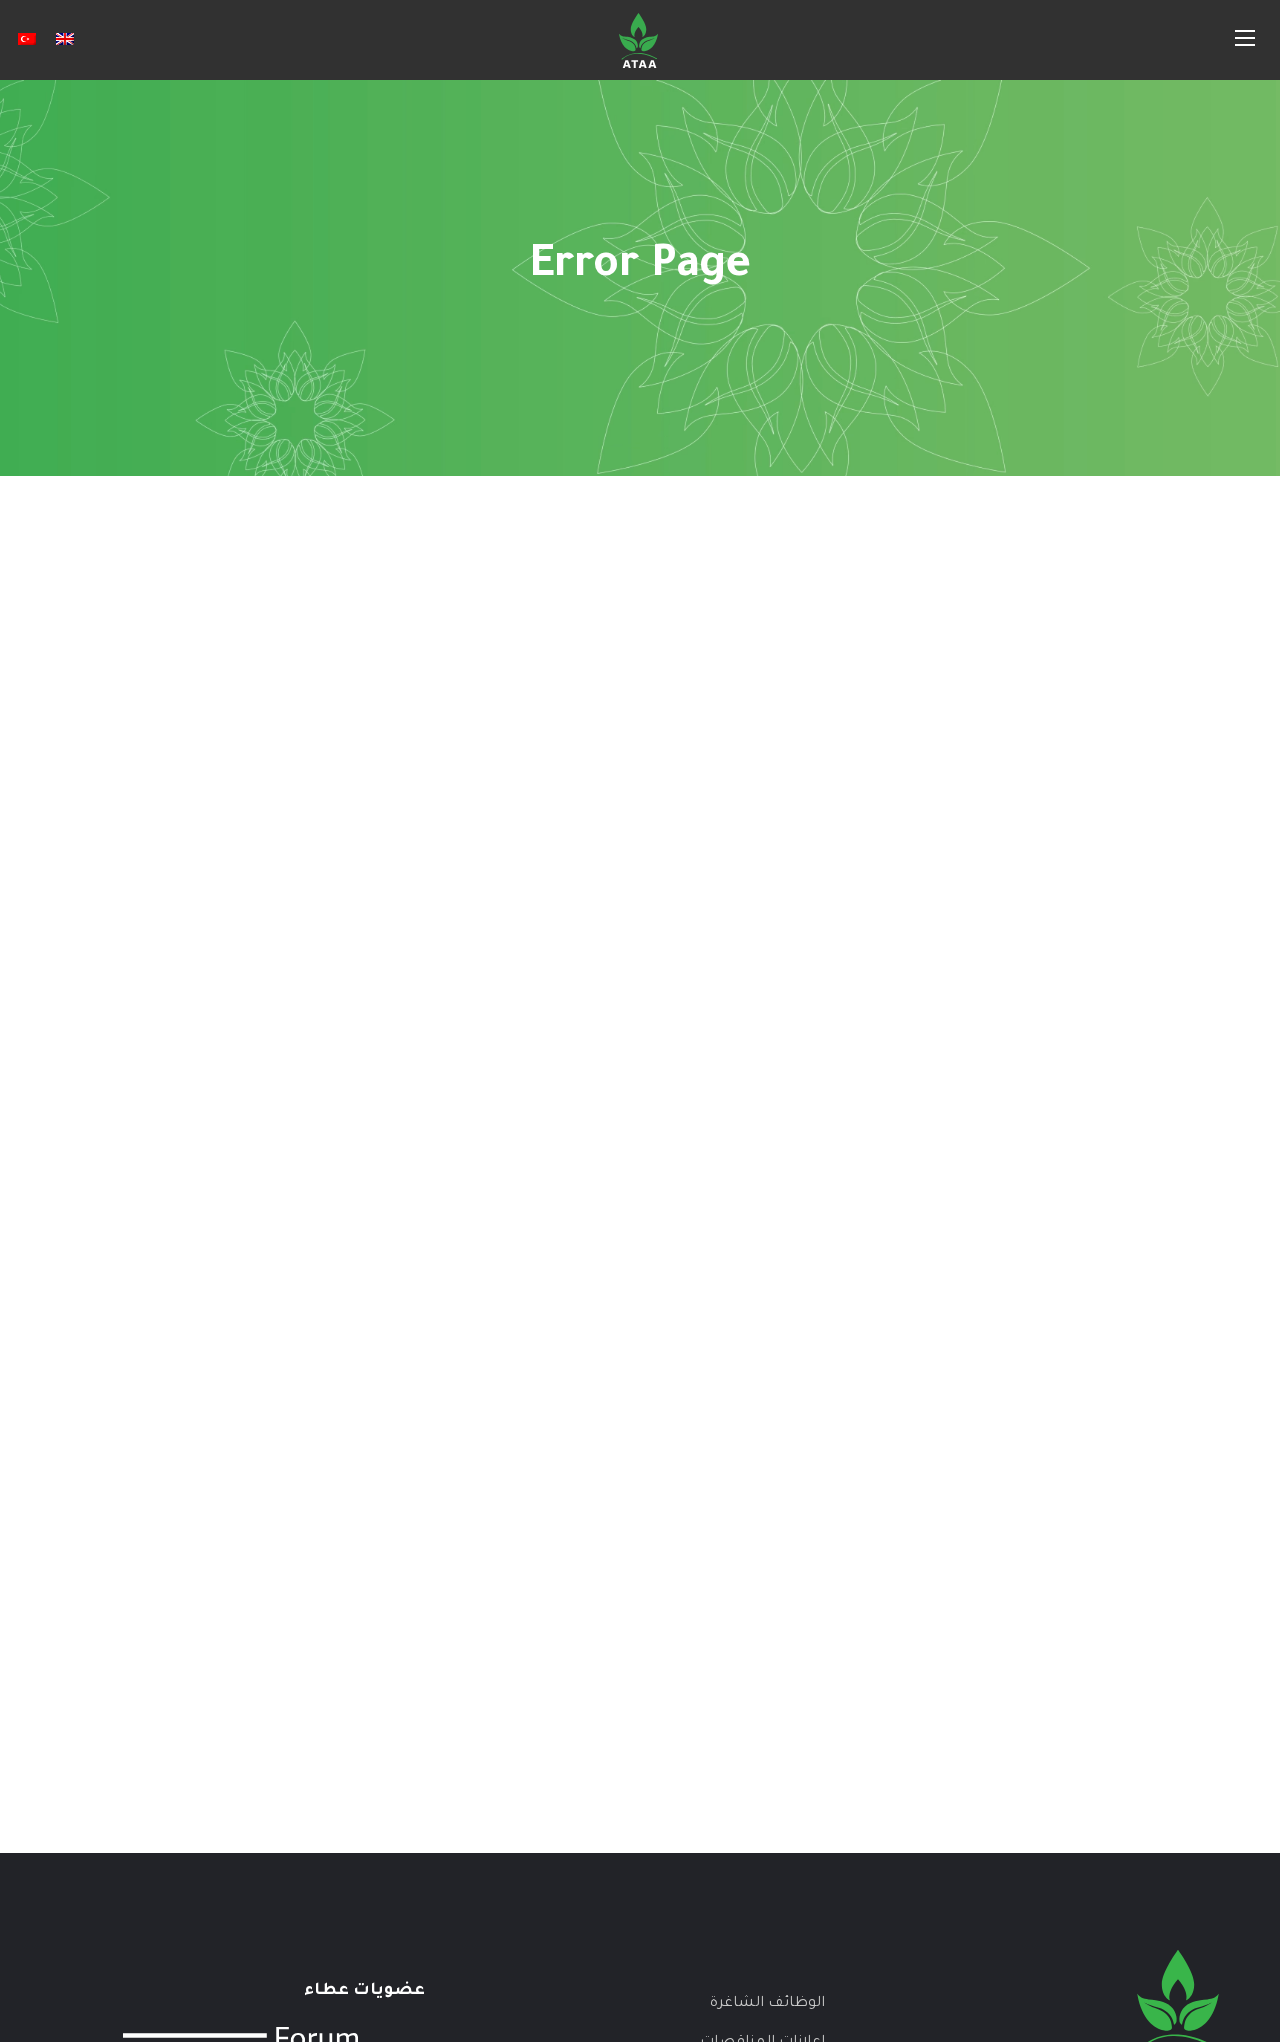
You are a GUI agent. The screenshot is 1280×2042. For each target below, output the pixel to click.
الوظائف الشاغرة (767, 2004)
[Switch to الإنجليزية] (65, 40)
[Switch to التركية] (27, 40)
